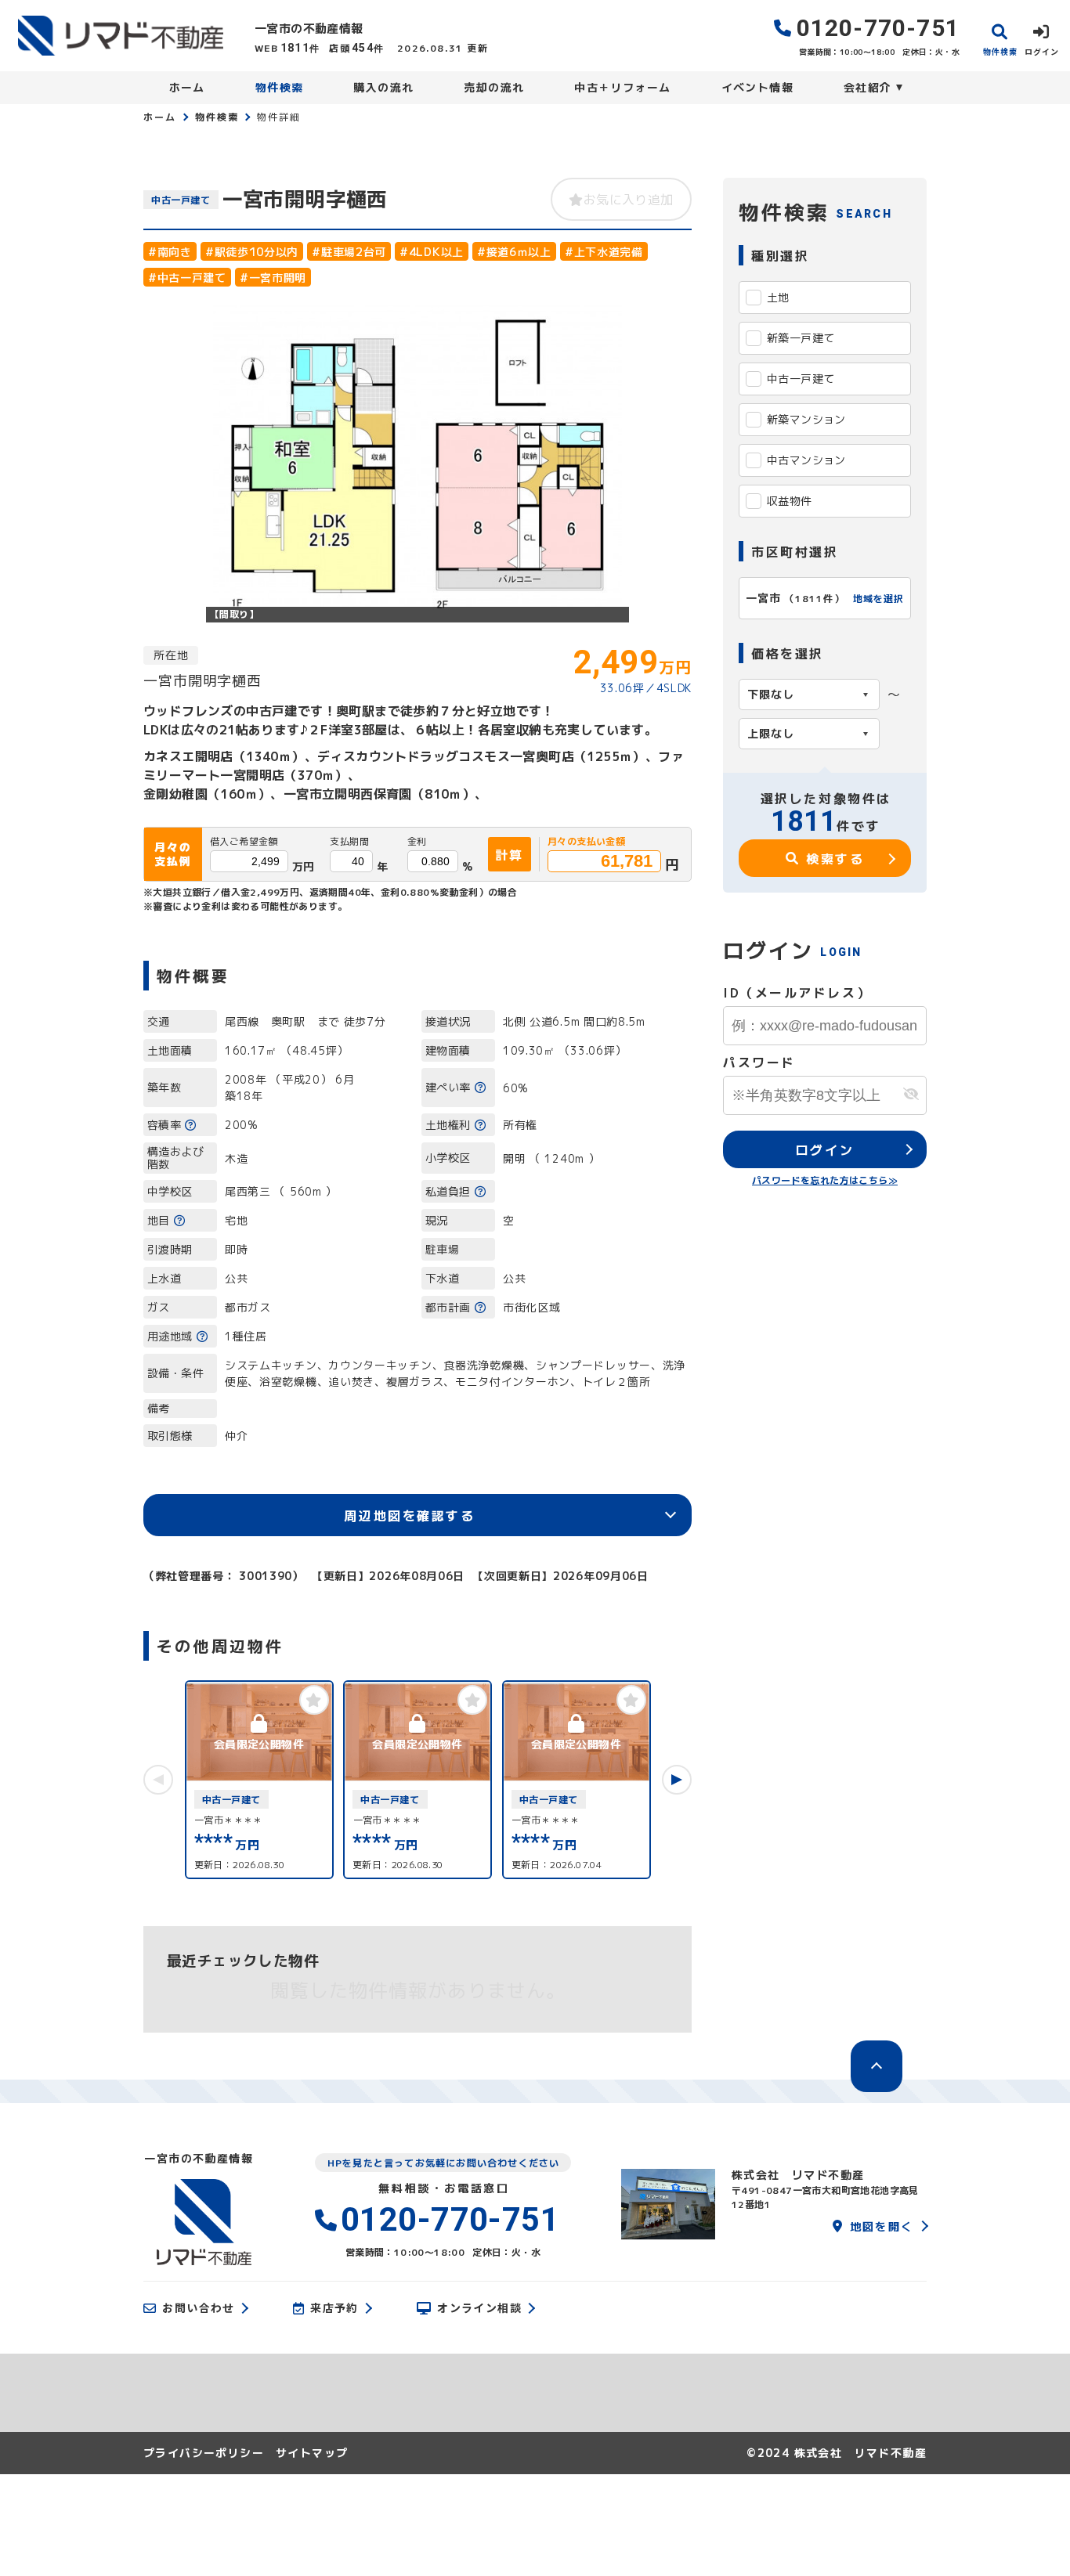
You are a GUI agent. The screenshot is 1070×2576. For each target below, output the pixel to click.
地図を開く (882, 2226)
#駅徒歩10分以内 (252, 251)
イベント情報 (757, 87)
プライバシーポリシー (204, 2453)
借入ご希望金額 (244, 842)
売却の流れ (494, 87)
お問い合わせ (198, 2308)
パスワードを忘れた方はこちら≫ (825, 1180)
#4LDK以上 (432, 251)
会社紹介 (868, 87)
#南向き (170, 251)
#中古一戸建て (187, 277)
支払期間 (349, 842)
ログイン (825, 1149)
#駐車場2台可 (349, 251)
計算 (510, 854)
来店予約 (334, 2308)
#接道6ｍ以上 (514, 251)
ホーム (187, 87)
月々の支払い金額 (586, 842)
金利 (417, 842)
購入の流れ (383, 87)
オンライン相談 (479, 2308)
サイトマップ (312, 2453)
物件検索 (280, 87)
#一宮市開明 (273, 277)
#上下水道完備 (604, 251)
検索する (835, 858)
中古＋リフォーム (622, 87)
